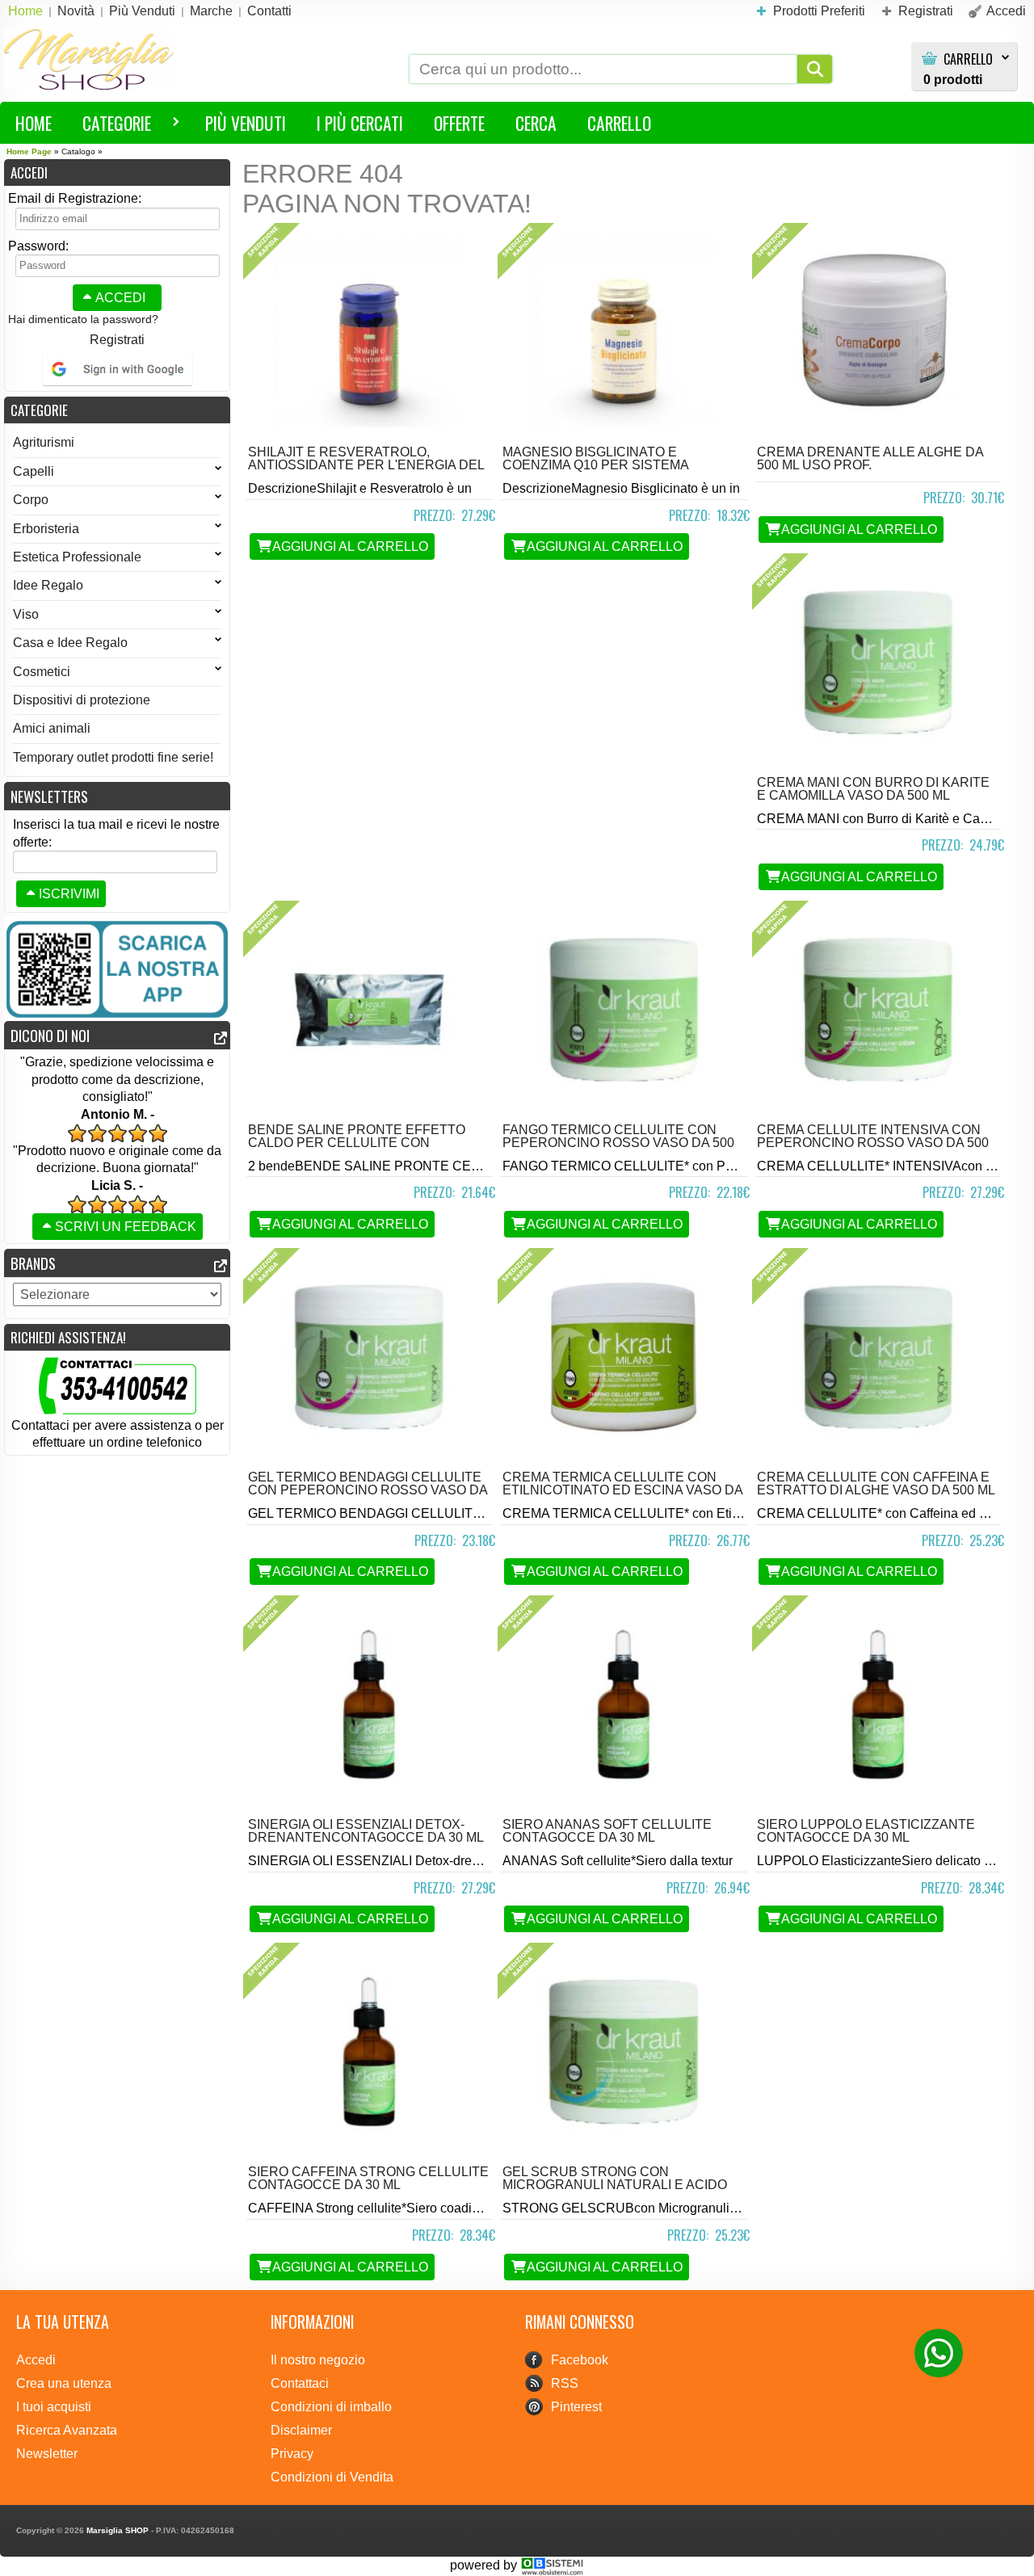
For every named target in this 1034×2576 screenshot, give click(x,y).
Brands (33, 1263)
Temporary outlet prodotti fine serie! (113, 757)
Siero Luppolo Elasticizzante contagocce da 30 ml (866, 1831)
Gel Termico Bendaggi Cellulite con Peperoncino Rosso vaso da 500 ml (368, 1490)
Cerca (536, 123)
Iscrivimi (69, 894)
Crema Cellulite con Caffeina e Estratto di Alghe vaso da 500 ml (876, 1483)
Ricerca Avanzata (67, 2430)
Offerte (459, 123)
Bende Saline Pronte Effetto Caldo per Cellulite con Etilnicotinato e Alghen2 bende (364, 1143)
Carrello (968, 59)
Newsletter (47, 2454)
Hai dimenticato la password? (83, 319)
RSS (565, 2383)
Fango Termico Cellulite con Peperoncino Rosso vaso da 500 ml (618, 1143)
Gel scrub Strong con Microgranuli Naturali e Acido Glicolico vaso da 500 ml (615, 2185)
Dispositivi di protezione (82, 700)
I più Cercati (360, 123)
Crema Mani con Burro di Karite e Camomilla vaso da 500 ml (873, 789)
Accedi (120, 298)
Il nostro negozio (318, 2360)
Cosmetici (42, 672)
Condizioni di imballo (331, 2407)
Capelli (34, 471)
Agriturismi (44, 442)
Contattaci (300, 2383)
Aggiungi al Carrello (350, 546)
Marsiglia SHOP (118, 2530)
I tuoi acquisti (54, 2407)
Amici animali (52, 728)
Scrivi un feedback (126, 1227)
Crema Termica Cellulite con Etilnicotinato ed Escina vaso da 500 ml (622, 1490)
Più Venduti (246, 123)
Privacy (292, 2454)
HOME (34, 123)
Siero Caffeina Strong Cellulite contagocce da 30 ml (368, 2178)
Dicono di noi (50, 1035)
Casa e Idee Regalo (70, 643)
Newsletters (49, 796)
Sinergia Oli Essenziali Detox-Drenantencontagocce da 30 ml (366, 1831)
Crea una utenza (64, 2383)
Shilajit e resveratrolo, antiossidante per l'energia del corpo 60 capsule (366, 465)
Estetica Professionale (77, 557)
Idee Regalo (48, 585)
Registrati (117, 340)
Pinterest (576, 2407)
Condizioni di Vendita (332, 2477)
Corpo (31, 500)
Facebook (580, 2360)
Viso (26, 614)
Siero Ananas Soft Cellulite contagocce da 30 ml (607, 1831)
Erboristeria (46, 529)
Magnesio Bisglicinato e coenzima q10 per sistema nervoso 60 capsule (595, 465)
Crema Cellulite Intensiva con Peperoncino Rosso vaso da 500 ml (873, 1143)
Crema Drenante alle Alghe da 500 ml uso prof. (870, 458)
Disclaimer (301, 2430)
